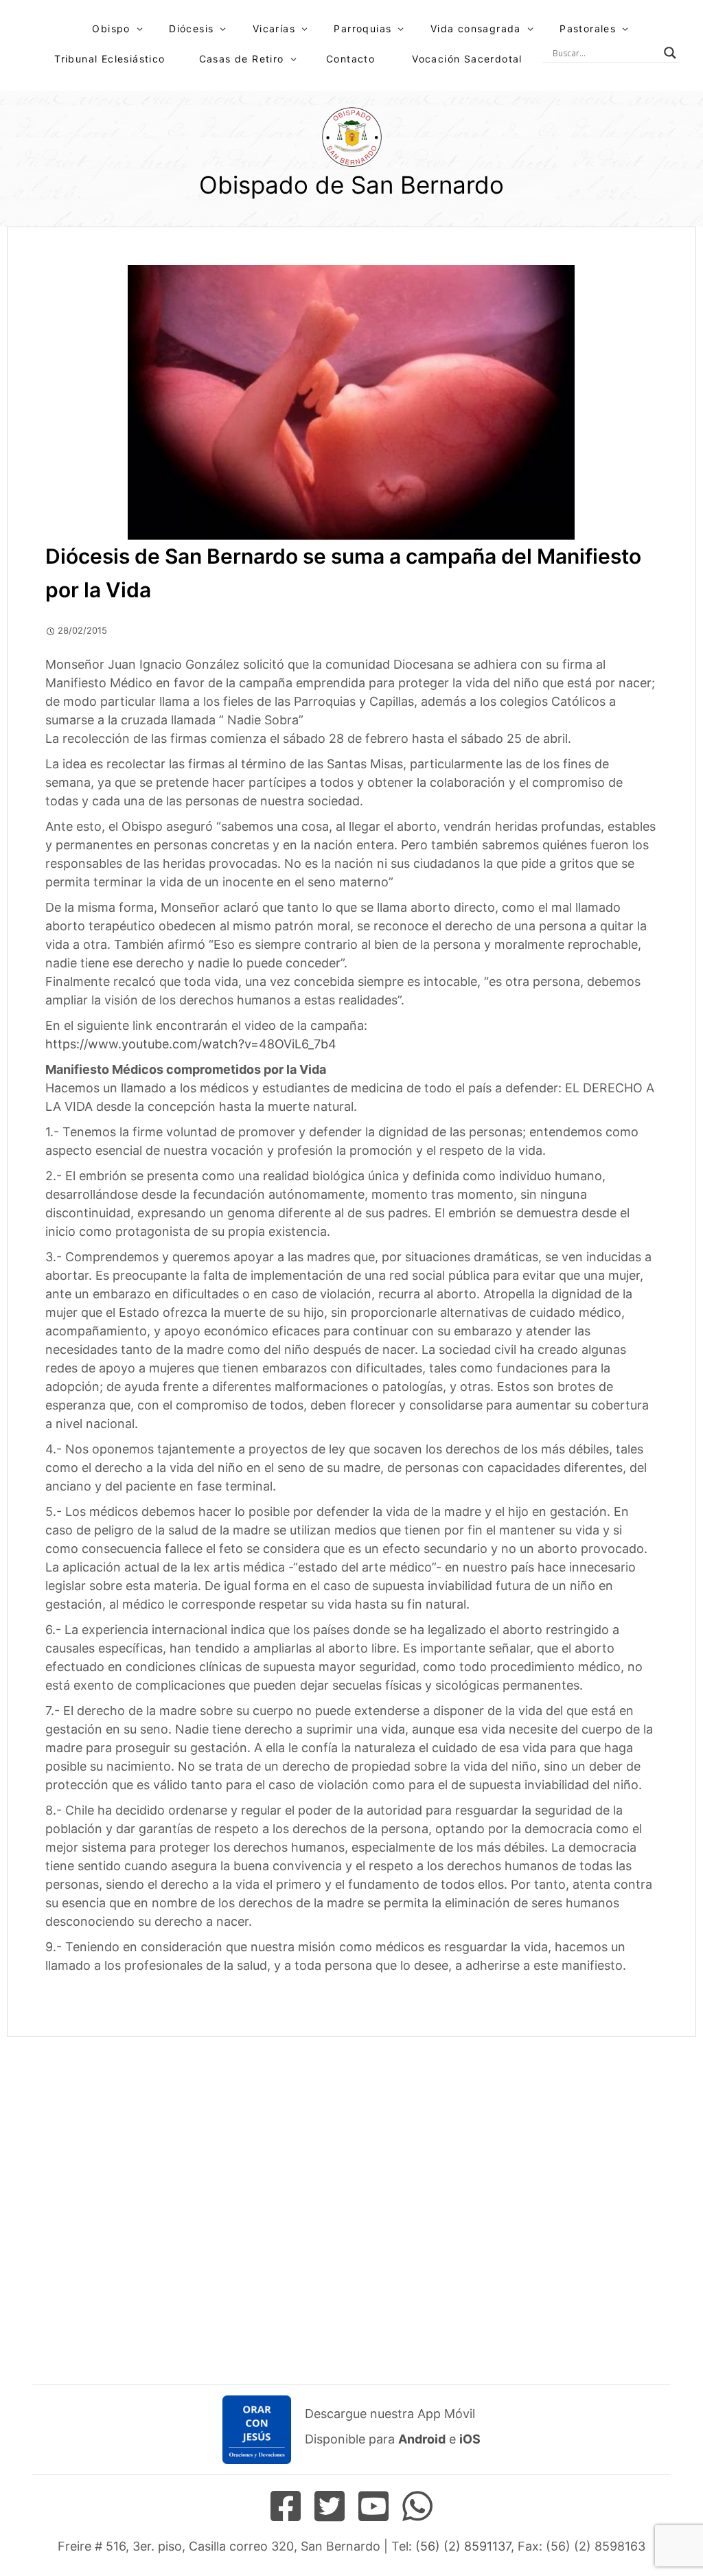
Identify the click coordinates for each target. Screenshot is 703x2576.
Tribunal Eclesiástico (110, 59)
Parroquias (362, 28)
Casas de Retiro (242, 59)
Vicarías (274, 28)
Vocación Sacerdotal (467, 59)
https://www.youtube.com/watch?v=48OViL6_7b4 (191, 1044)
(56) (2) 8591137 (463, 2546)
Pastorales (588, 28)
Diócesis (191, 28)
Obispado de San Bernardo (351, 185)
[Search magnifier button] (670, 53)
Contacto (350, 59)
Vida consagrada (476, 28)
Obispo (111, 28)
